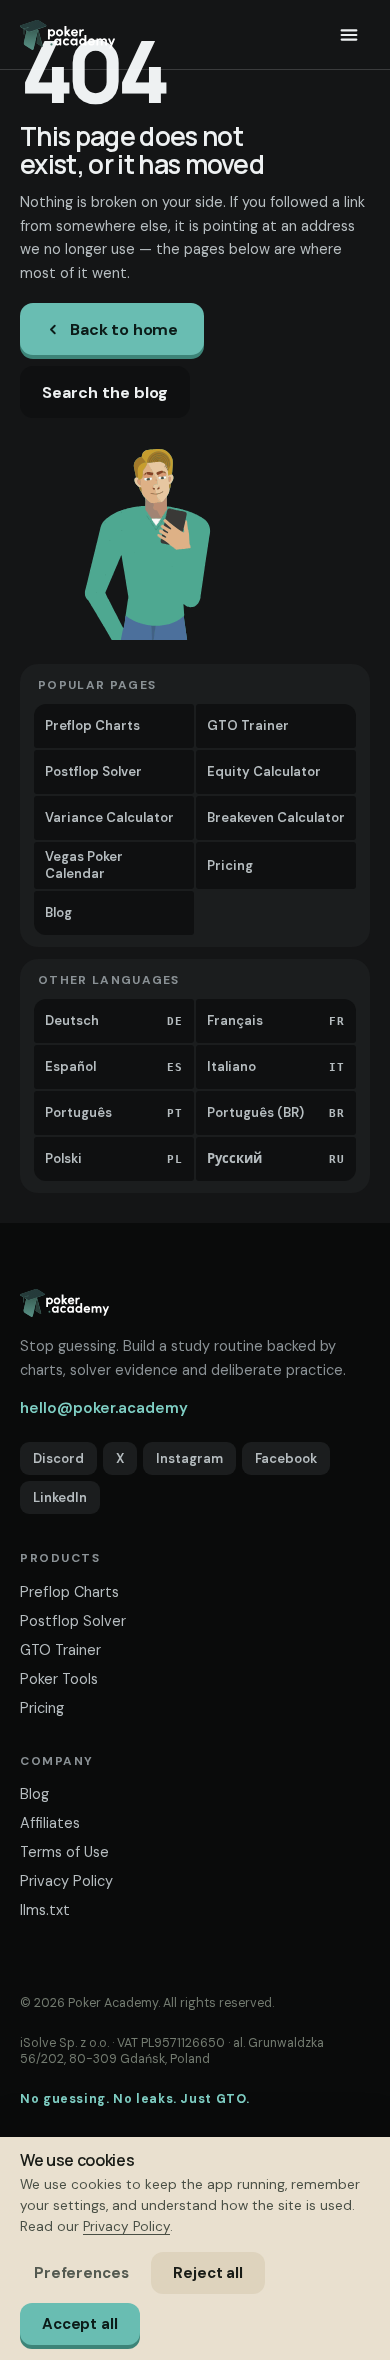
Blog (58, 912)
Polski (114, 1158)
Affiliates (50, 1823)
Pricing (230, 865)
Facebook (286, 1458)
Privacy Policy (66, 1881)
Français (276, 1020)
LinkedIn (60, 1497)
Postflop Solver (93, 771)
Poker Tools (59, 1679)
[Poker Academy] (67, 35)
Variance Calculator (109, 817)
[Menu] (349, 35)
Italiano (276, 1066)
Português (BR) (276, 1112)
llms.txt (45, 1910)
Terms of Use (64, 1852)
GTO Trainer (248, 725)
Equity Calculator (264, 771)
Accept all (80, 2324)
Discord (58, 1458)
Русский (276, 1158)
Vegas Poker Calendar (84, 864)
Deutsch (114, 1020)
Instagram (189, 1458)
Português (114, 1112)
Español (114, 1066)
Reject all (208, 2273)
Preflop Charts (92, 725)
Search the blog (105, 392)
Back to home (124, 329)
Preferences (81, 2273)
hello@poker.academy (104, 1408)
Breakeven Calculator (276, 817)
